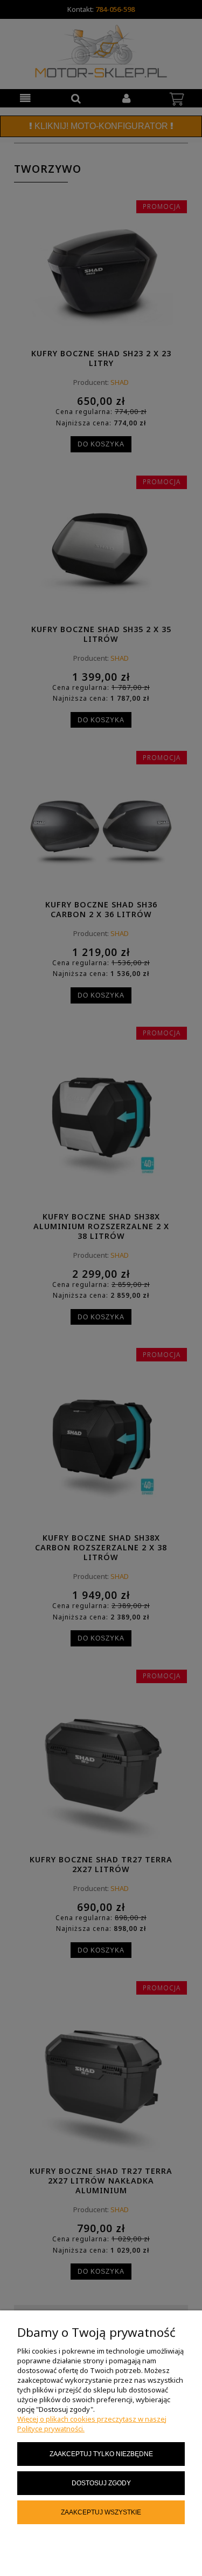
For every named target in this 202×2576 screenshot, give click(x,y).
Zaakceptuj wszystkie (101, 2512)
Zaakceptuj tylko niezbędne (101, 2454)
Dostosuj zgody (101, 2483)
